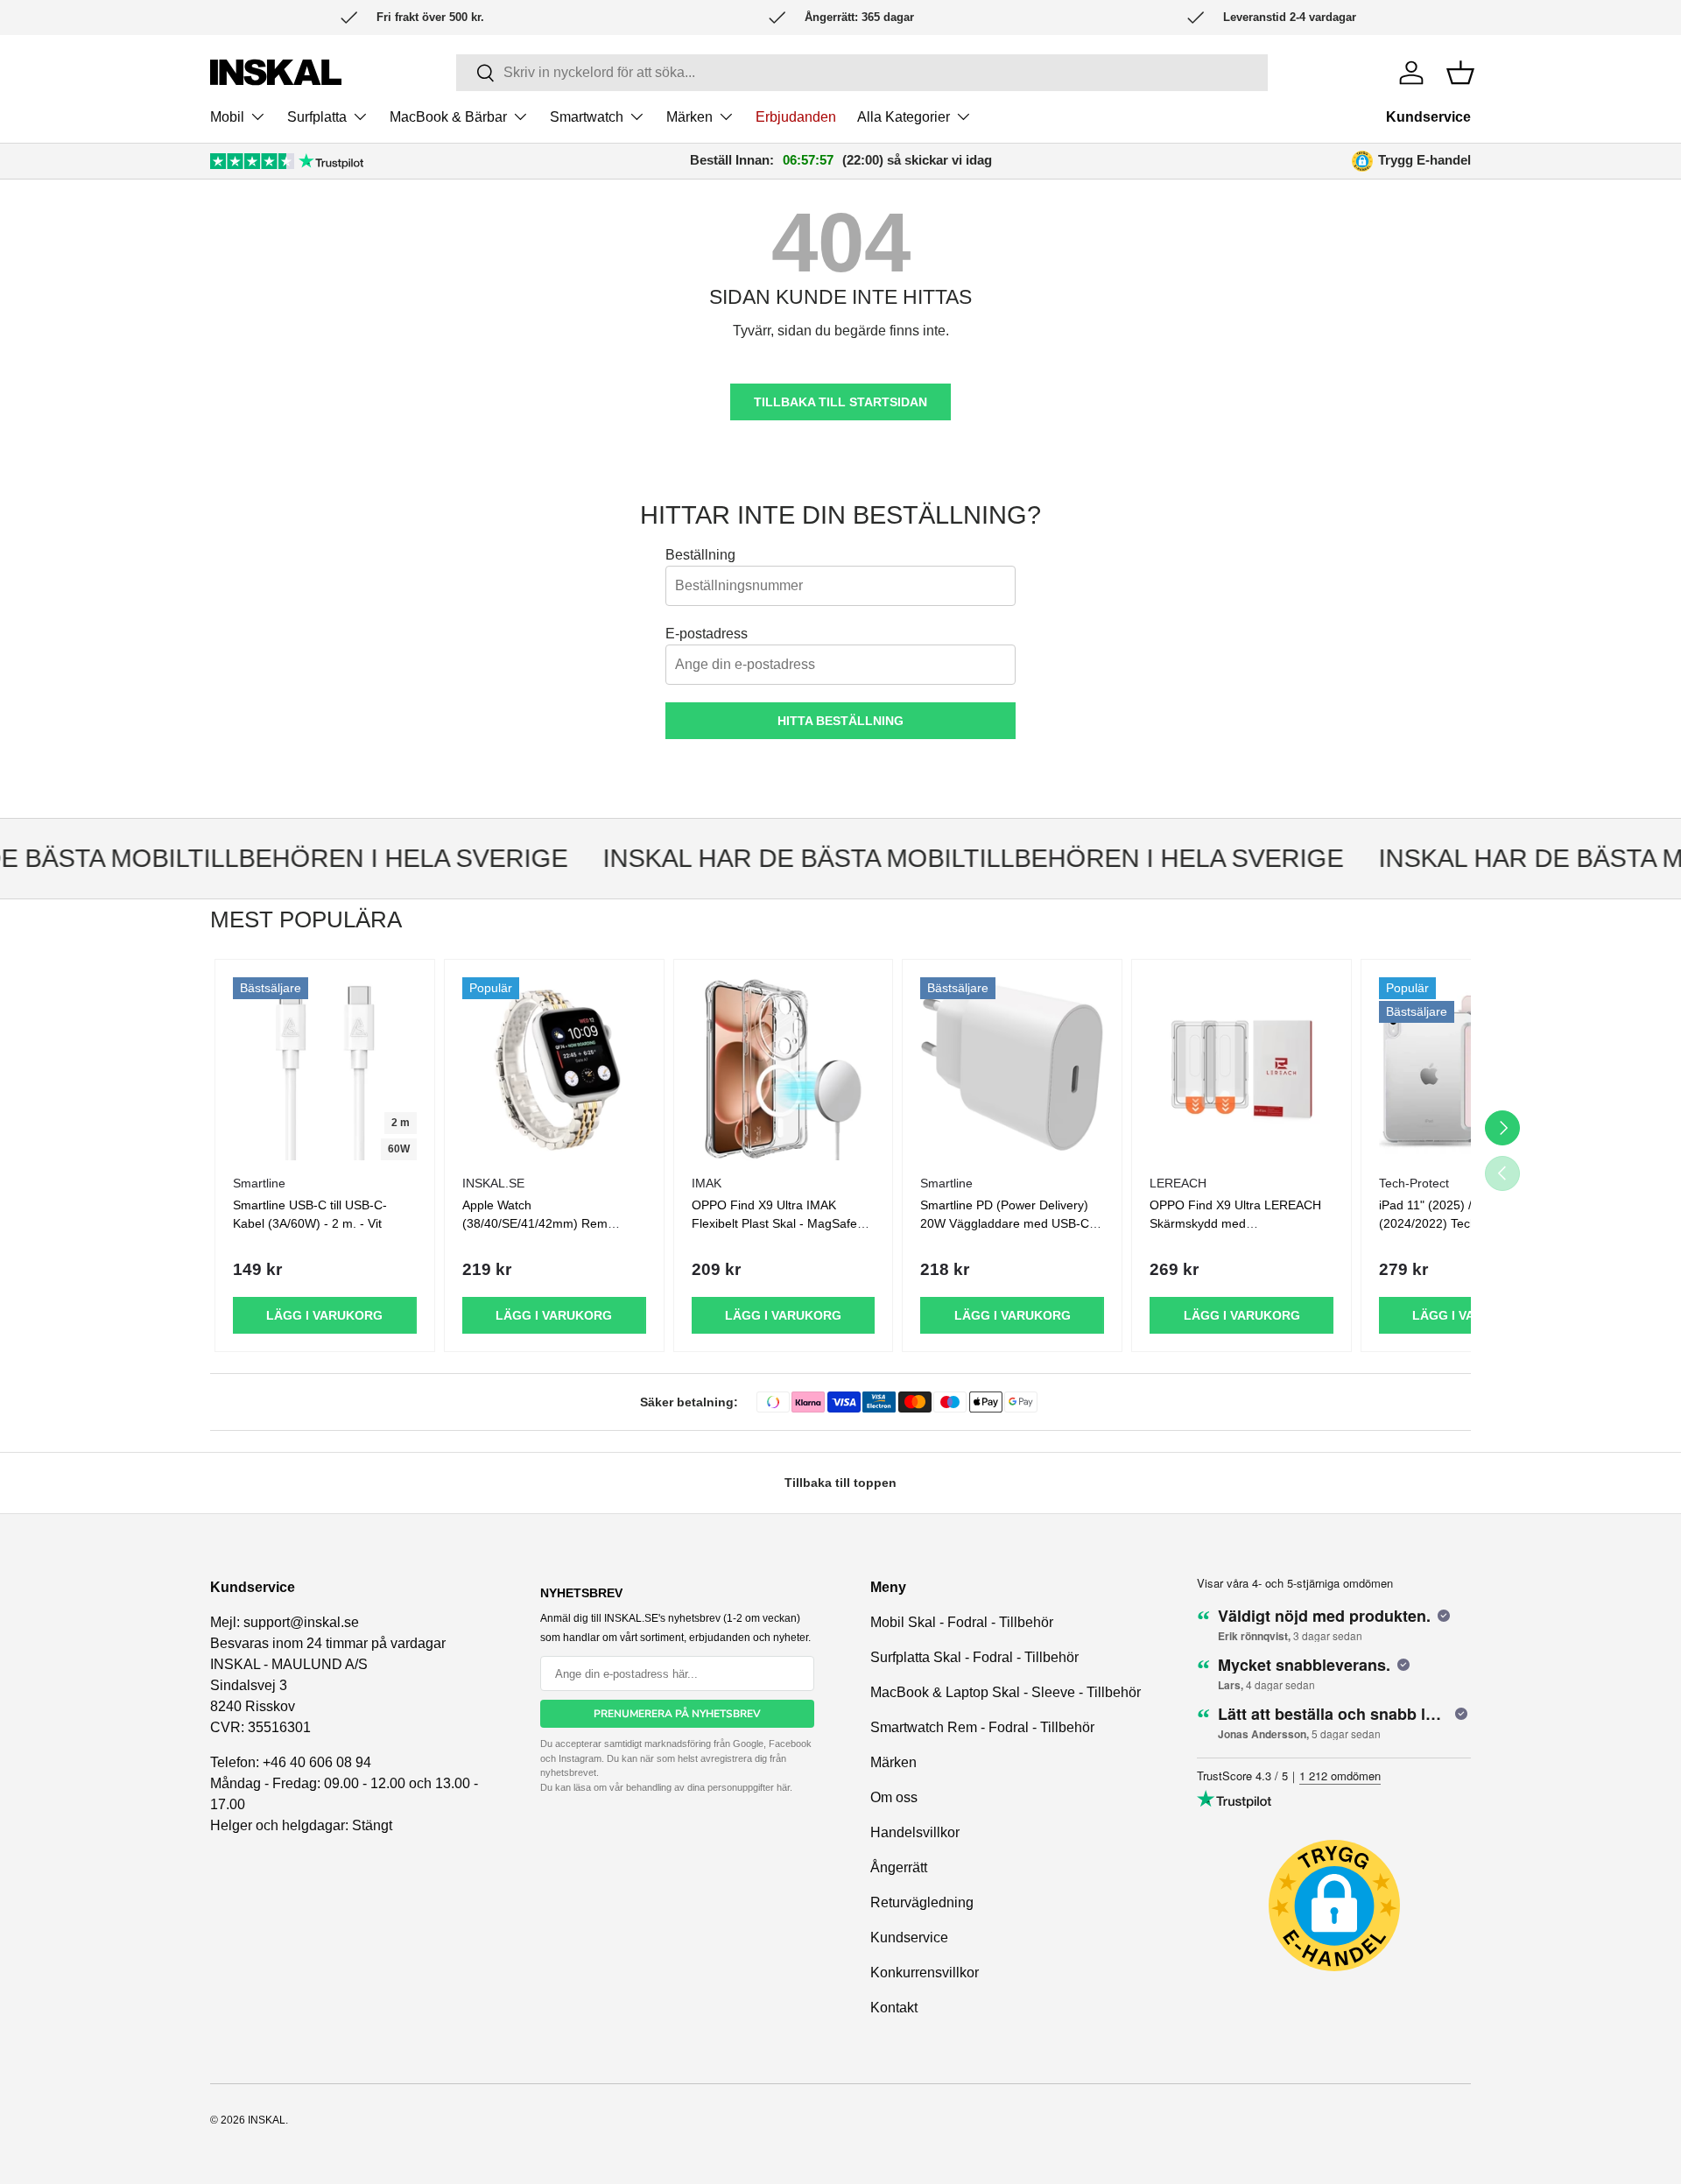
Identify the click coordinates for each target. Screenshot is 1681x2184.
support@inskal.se (301, 1622)
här (783, 1787)
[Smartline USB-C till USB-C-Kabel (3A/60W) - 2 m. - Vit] (325, 1069)
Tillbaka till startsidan (840, 402)
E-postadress (707, 634)
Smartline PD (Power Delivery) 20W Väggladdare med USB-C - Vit (1009, 1223)
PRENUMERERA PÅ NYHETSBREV (677, 1714)
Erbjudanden (796, 117)
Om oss (894, 1797)
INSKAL (267, 2120)
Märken (689, 117)
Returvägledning (922, 1902)
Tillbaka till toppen (840, 1483)
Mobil (227, 117)
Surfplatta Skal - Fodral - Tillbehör (974, 1657)
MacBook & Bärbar (448, 117)
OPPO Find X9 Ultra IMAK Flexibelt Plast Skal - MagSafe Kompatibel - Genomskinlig (774, 1223)
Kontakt (894, 2008)
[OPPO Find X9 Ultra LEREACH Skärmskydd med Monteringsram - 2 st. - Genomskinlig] (1241, 1069)
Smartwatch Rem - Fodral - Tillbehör (982, 1727)
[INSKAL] (276, 72)
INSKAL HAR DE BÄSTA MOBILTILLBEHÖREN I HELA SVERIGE (949, 858)
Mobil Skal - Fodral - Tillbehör (962, 1622)
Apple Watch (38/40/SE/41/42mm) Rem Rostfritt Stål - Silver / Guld (535, 1223)
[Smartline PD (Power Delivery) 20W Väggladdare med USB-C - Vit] (1012, 1069)
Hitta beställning (840, 721)
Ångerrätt (899, 1867)
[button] (1460, 73)
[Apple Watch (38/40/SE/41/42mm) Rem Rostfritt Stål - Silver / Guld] (554, 1069)
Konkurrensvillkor (925, 1973)
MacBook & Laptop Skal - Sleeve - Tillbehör (1006, 1692)
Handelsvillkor (915, 1832)
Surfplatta (317, 117)
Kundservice (1428, 117)
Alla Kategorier (904, 117)
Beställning (700, 555)
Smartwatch (587, 117)
